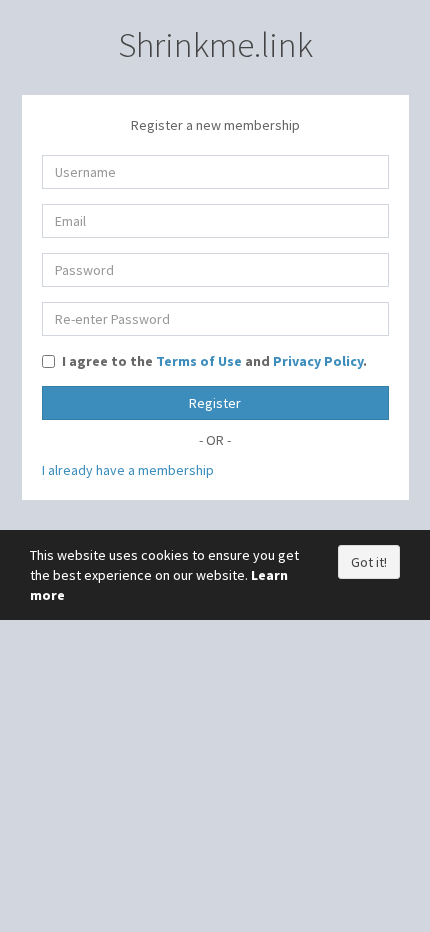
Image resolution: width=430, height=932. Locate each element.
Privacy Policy (318, 361)
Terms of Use (199, 361)
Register (215, 403)
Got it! (369, 562)
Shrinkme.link (215, 45)
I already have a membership (128, 470)
